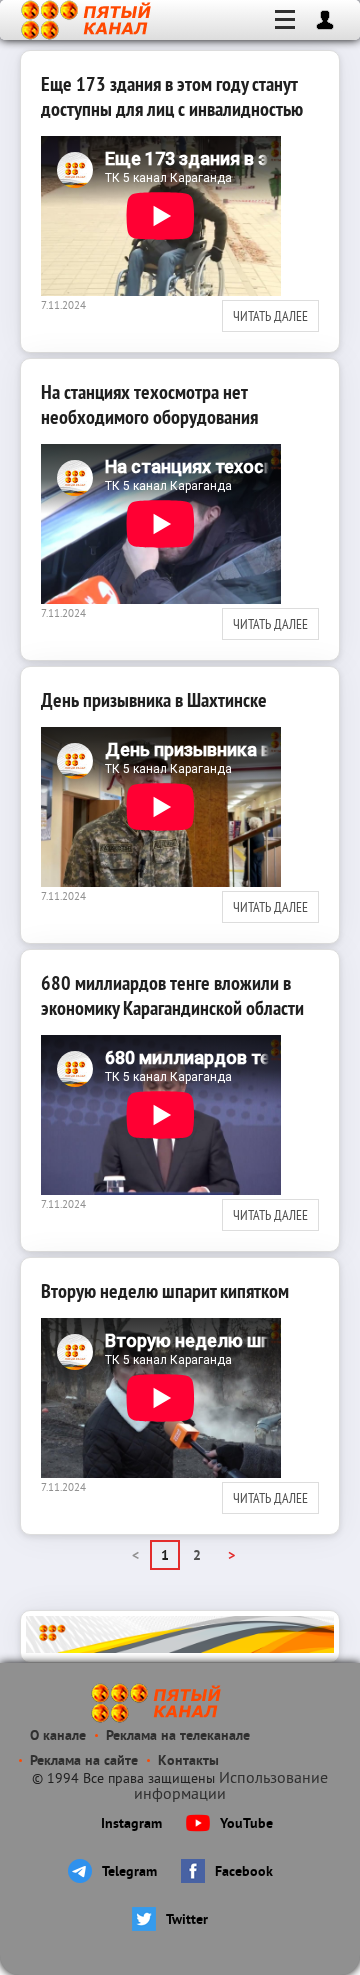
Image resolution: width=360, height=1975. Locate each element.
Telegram (129, 1872)
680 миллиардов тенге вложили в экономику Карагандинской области (172, 995)
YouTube (246, 1824)
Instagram (131, 1824)
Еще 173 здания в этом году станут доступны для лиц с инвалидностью (172, 96)
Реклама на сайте (84, 1761)
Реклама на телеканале (178, 1736)
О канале (58, 1736)
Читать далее (270, 316)
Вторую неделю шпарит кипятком (165, 1291)
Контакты (188, 1761)
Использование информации (231, 1787)
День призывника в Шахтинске (154, 700)
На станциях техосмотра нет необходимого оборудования (149, 404)
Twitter (187, 1920)
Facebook (244, 1872)
